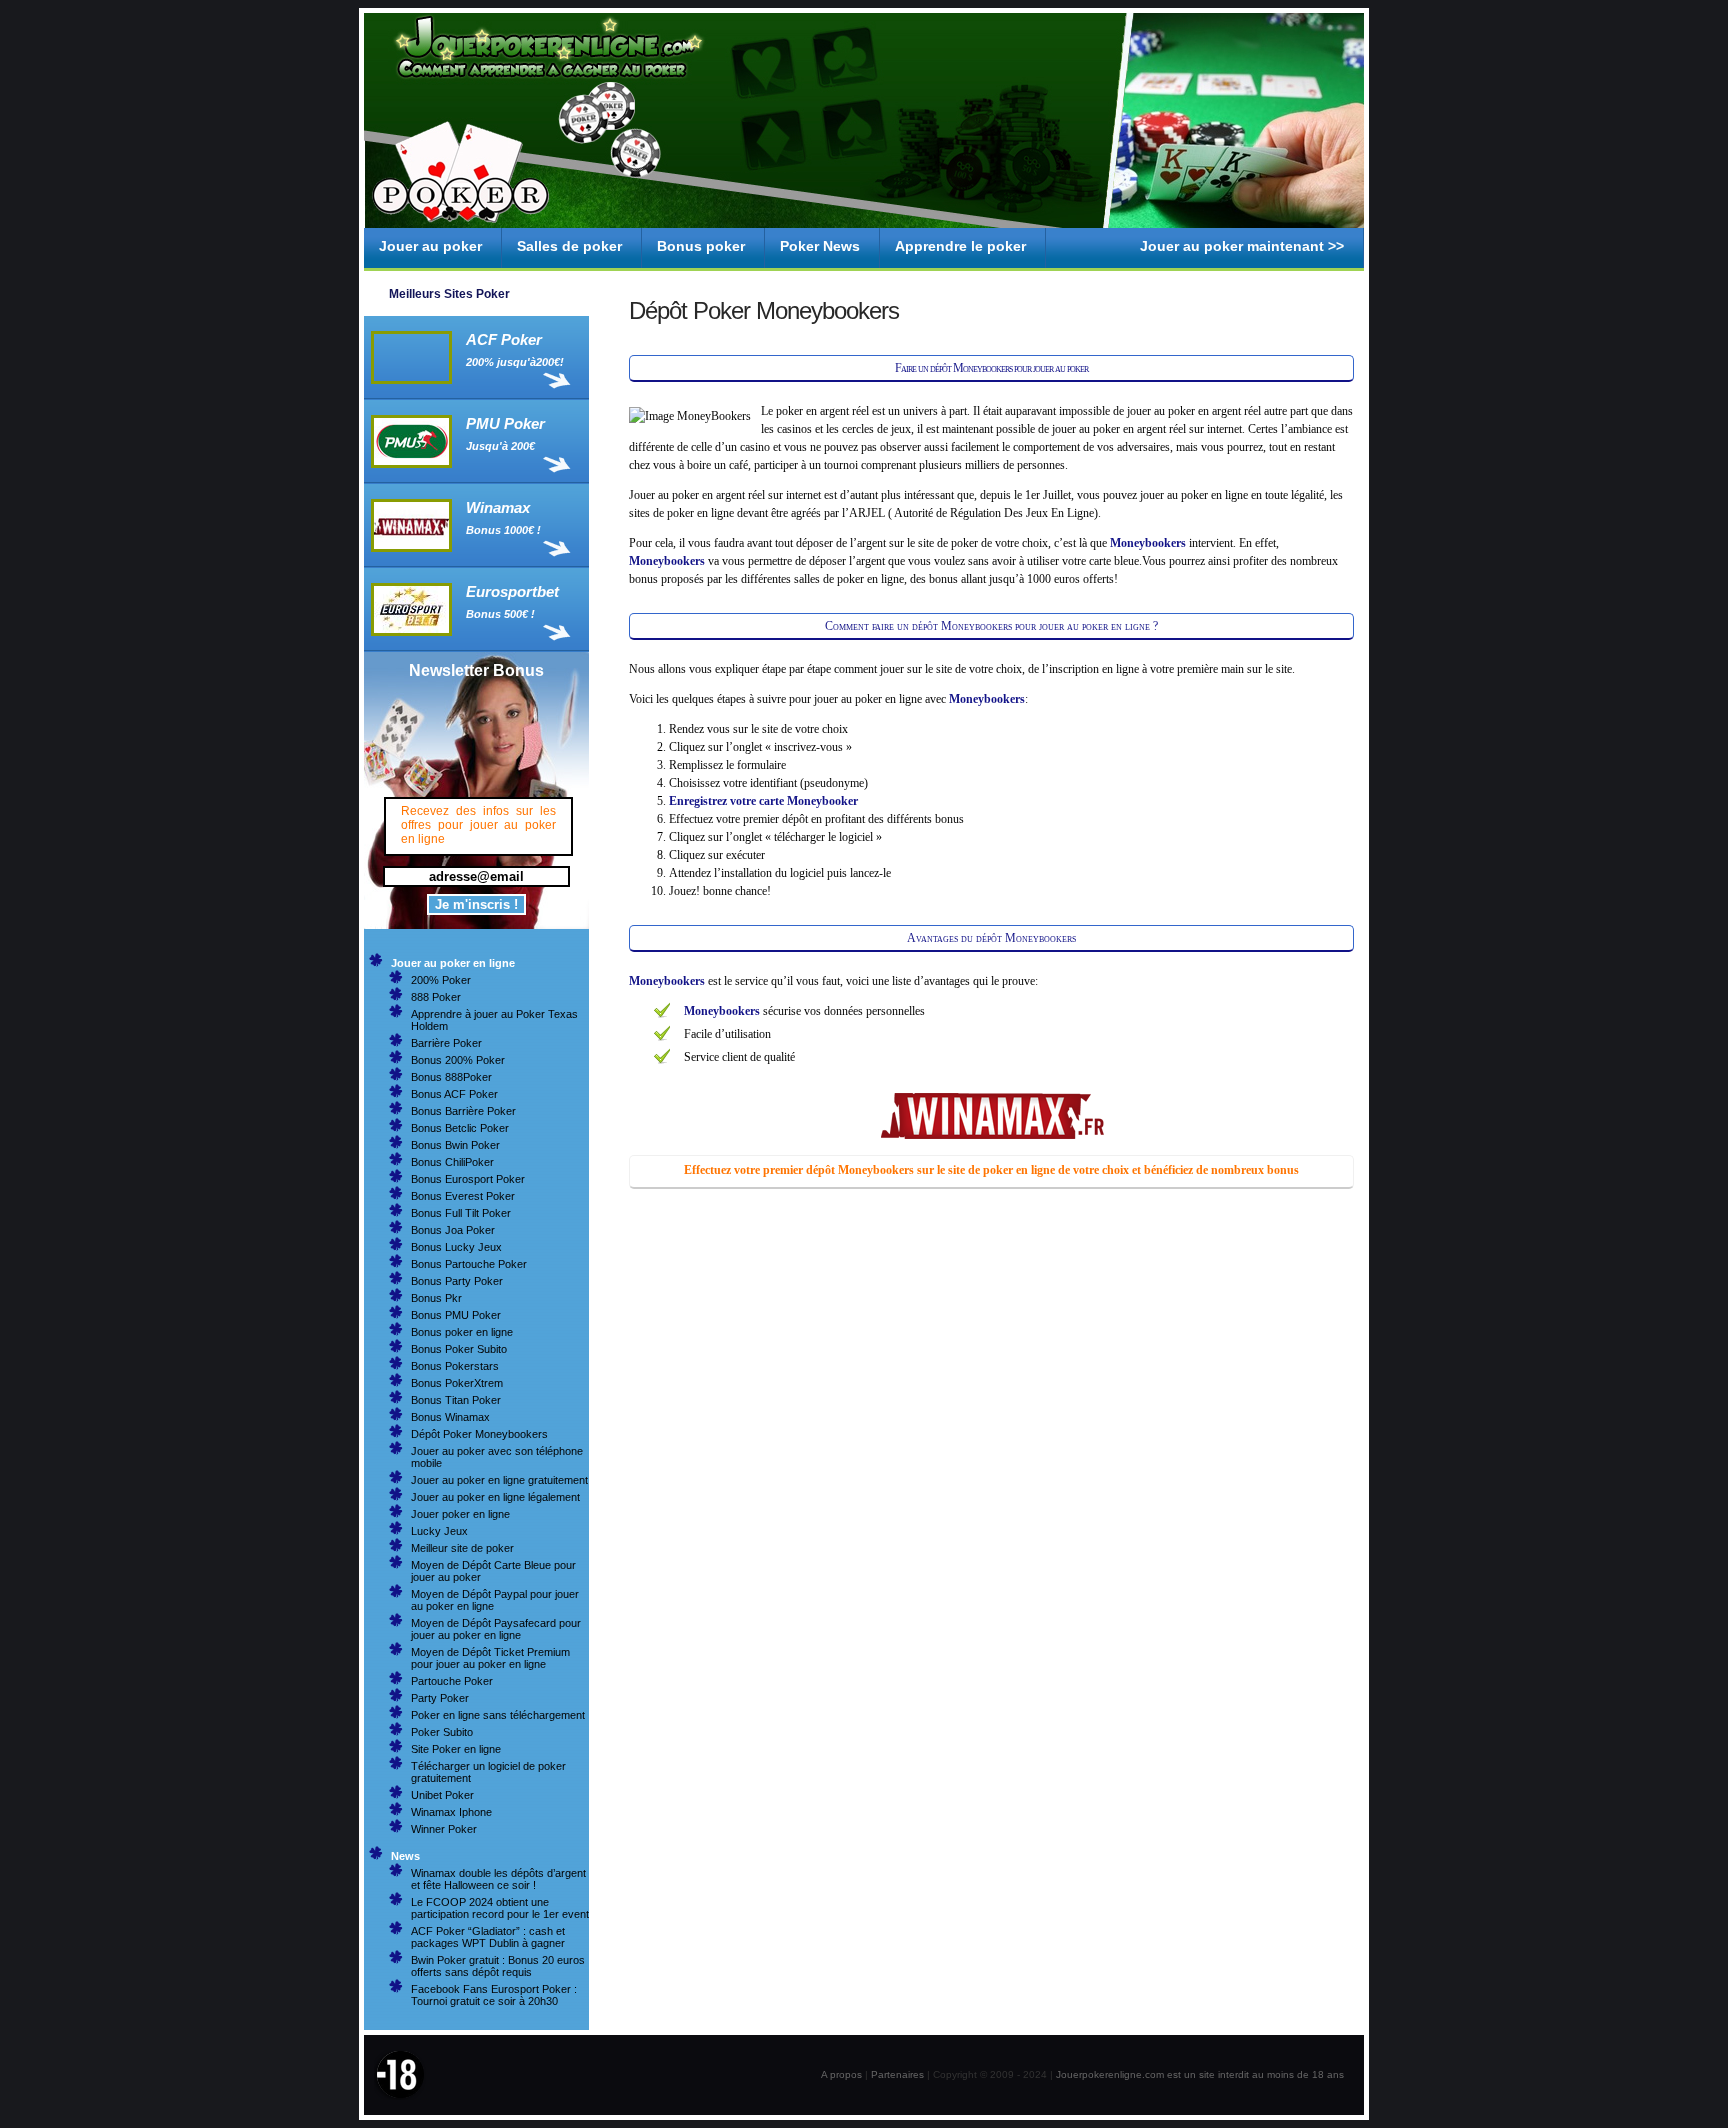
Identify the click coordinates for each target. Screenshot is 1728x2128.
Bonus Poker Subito (459, 1349)
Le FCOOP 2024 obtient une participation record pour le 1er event (500, 1908)
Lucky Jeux (439, 1531)
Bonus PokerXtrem (457, 1383)
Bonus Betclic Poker (460, 1128)
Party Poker (440, 1698)
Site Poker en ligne (456, 1749)
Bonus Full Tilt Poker (461, 1213)
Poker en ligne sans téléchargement (498, 1715)
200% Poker (441, 980)
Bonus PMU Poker (456, 1315)
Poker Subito (442, 1732)
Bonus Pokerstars (455, 1366)
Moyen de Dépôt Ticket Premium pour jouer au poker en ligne (490, 1658)
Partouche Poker (452, 1681)
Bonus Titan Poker (456, 1400)
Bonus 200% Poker (458, 1060)
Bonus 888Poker (451, 1077)
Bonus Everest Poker (463, 1196)
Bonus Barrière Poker (463, 1111)
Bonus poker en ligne (462, 1332)
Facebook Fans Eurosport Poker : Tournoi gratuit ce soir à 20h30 (494, 1995)
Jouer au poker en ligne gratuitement (499, 1480)
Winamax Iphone (451, 1812)
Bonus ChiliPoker (452, 1162)
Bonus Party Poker (457, 1281)
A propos (841, 2074)
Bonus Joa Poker (453, 1230)
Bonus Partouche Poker (469, 1264)
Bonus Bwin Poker (455, 1145)
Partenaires (897, 2074)
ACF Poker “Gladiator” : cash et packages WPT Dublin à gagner (488, 1937)
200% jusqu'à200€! (515, 362)
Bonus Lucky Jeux (456, 1247)
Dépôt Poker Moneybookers (479, 1434)
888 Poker (436, 997)
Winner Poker (444, 1829)
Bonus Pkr (436, 1298)
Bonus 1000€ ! (503, 530)
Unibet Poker (442, 1795)
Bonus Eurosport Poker (468, 1179)
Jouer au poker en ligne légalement (495, 1497)
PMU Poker (505, 423)
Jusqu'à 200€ (500, 446)
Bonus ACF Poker (454, 1094)
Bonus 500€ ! (500, 614)
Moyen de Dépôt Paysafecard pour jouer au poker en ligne (496, 1629)
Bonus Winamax (450, 1417)
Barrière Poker (446, 1043)
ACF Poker (504, 339)
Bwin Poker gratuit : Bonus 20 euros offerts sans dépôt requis (498, 1966)
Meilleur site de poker (462, 1548)
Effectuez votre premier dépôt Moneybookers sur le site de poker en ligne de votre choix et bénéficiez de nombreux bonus (991, 1170)
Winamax (498, 507)
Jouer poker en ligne (460, 1514)
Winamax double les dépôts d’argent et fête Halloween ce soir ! (498, 1879)
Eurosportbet (512, 591)
